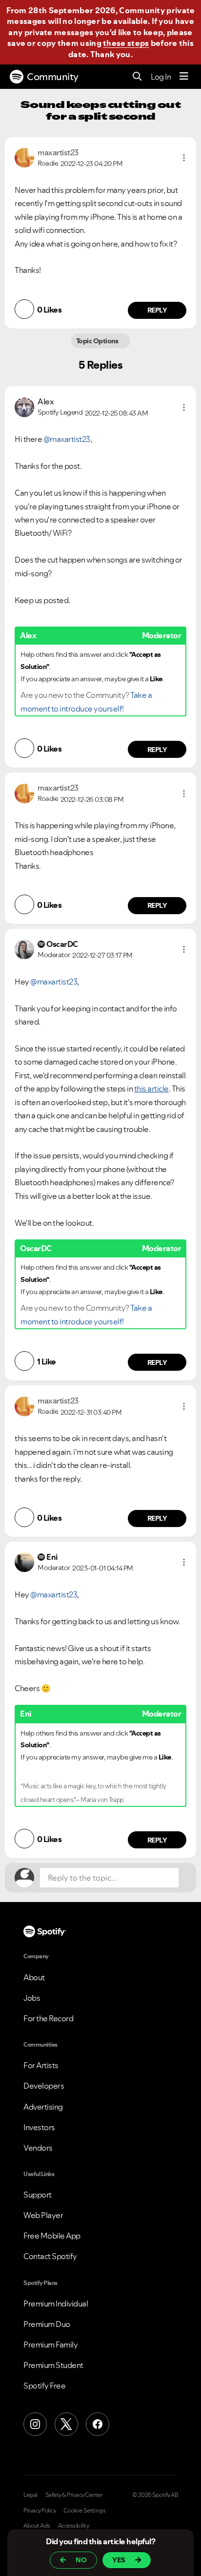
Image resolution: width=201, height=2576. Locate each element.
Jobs (32, 1998)
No (81, 2560)
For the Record (48, 2018)
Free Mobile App (52, 2236)
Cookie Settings (85, 2511)
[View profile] (24, 157)
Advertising (43, 2107)
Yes (119, 2560)
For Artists (41, 2065)
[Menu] (184, 77)
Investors (39, 2127)
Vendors (38, 2148)
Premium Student (53, 2365)
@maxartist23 (67, 439)
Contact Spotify (50, 2256)
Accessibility (74, 2526)
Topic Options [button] (98, 341)
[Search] (137, 77)
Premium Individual (56, 2304)
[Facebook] (98, 2424)
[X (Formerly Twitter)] (66, 2424)
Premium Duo (47, 2324)
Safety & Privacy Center (74, 2495)
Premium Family (50, 2345)
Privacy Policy (40, 2511)
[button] (184, 158)
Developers (44, 2086)
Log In (161, 77)
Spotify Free (44, 2386)
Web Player (43, 2215)
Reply (157, 310)
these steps (126, 43)
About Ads (37, 2526)
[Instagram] (35, 2424)
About (34, 1977)
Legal (30, 2495)
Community (53, 77)
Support (38, 2195)
